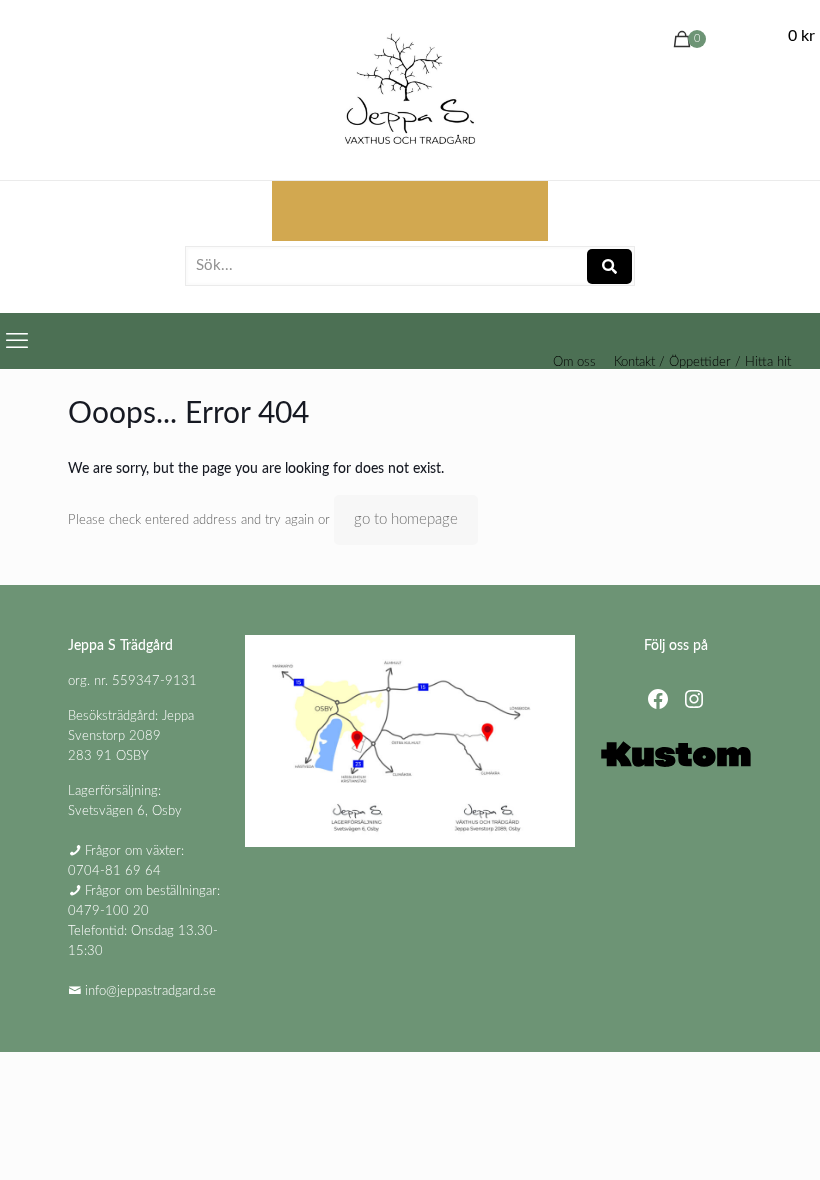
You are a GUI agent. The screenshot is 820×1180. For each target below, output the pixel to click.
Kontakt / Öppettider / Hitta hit (702, 362)
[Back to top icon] (724, 1139)
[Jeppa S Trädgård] (410, 90)
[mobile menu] (17, 341)
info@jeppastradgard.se (150, 991)
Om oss (574, 362)
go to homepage (406, 519)
